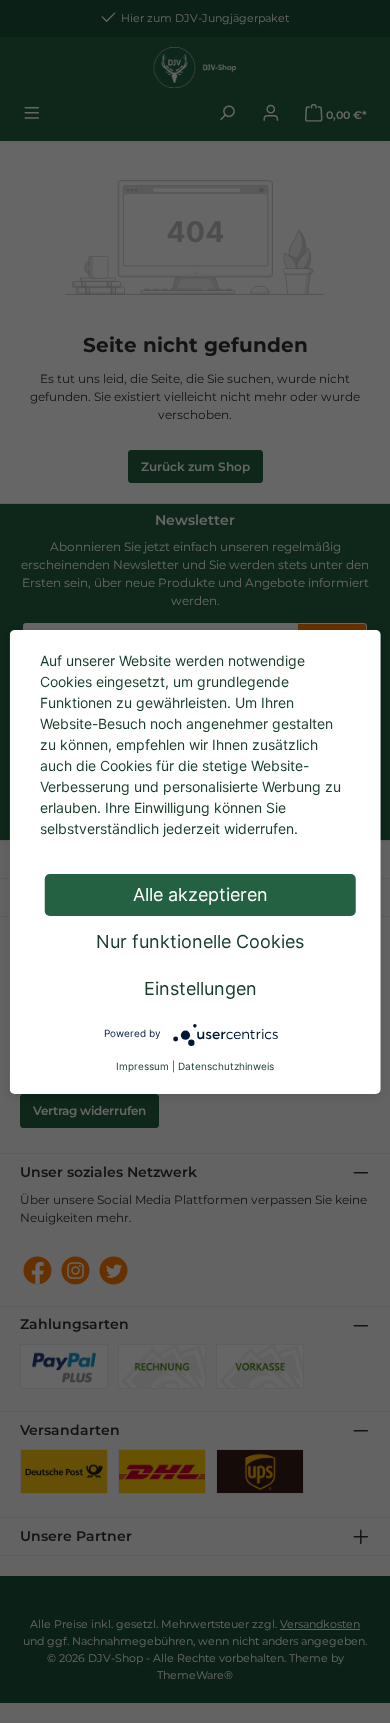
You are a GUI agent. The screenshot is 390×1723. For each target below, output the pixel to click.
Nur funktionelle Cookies (200, 941)
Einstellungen (200, 988)
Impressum (142, 1066)
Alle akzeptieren (200, 894)
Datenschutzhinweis (226, 1066)
